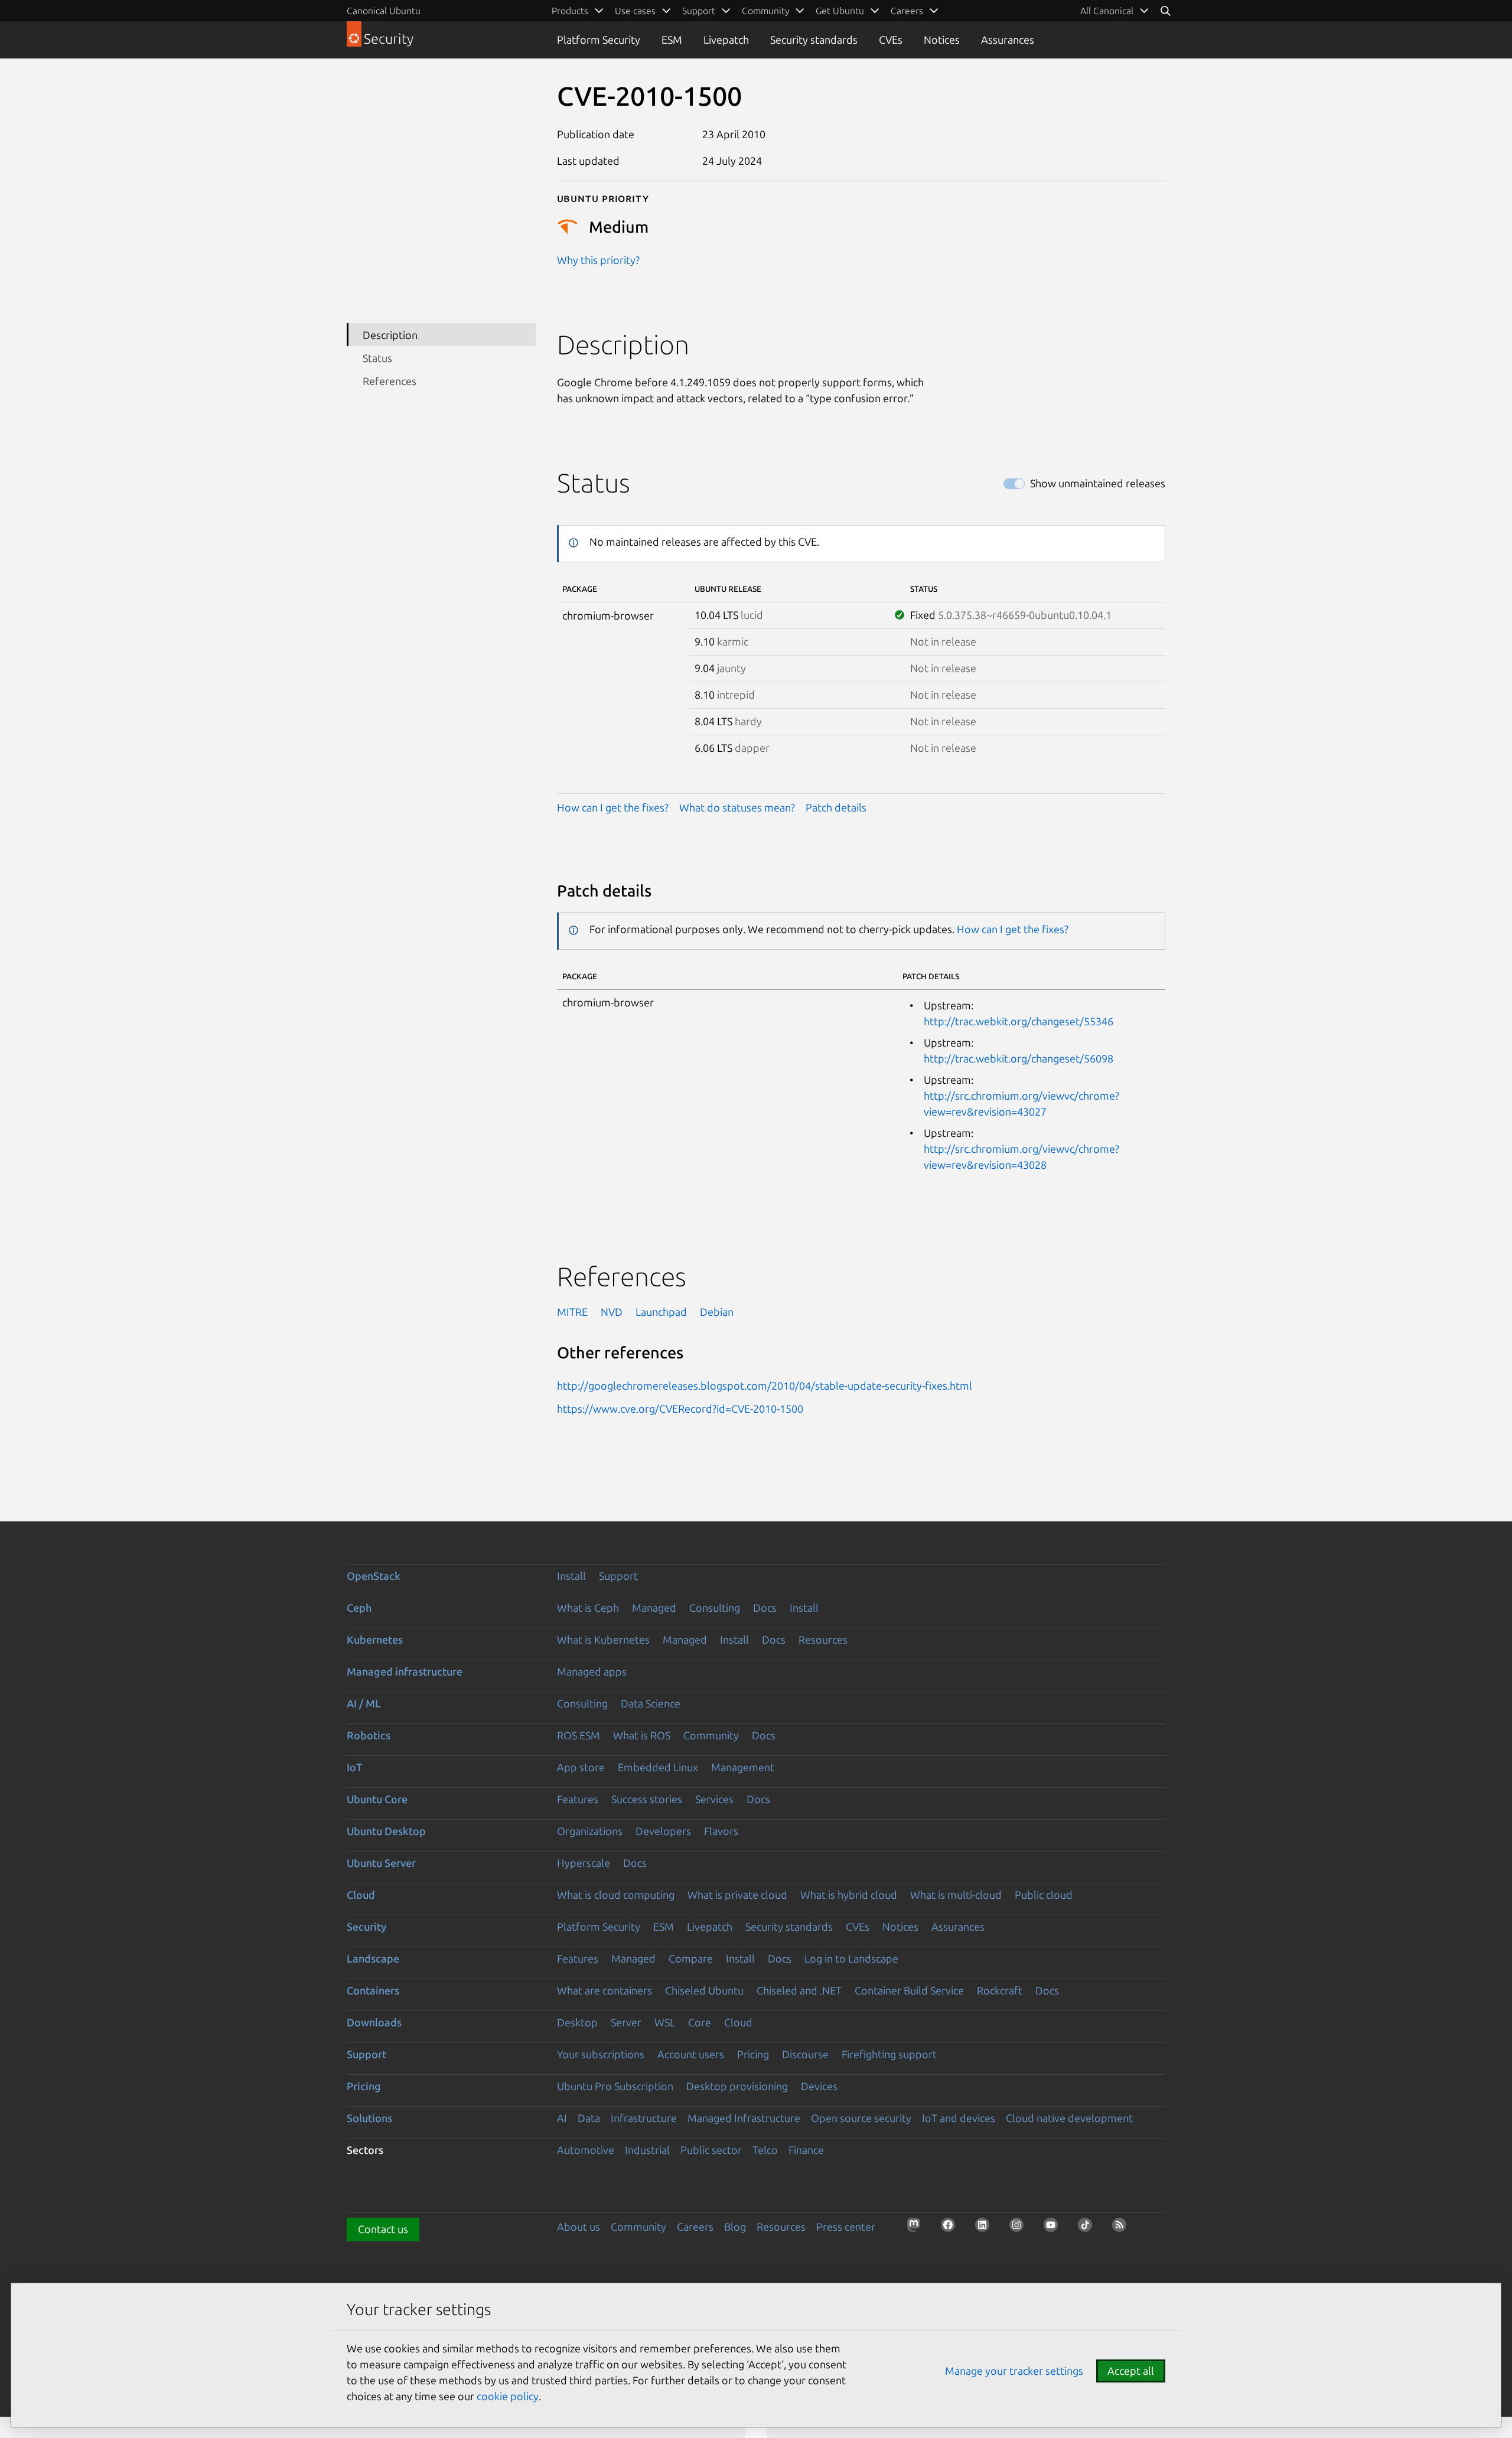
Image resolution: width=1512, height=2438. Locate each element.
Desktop (577, 2022)
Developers (663, 1831)
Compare (691, 1958)
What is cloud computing (616, 1895)
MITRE (572, 1312)
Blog (735, 2227)
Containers (373, 1990)
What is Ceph (588, 1608)
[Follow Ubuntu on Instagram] (1020, 2228)
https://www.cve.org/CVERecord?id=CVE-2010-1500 (680, 1409)
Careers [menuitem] (907, 11)
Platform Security (599, 40)
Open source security (861, 2118)
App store (581, 1767)
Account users (691, 2054)
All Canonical (1107, 11)
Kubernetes (375, 1640)
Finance (806, 2150)
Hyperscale (584, 1863)
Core (700, 2022)
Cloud (361, 1895)
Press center (846, 2227)
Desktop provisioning (737, 2086)
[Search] (1165, 11)
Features (578, 1799)
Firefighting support (889, 2054)
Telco (765, 2150)
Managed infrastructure (405, 1671)
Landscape (373, 1958)
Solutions (369, 2118)
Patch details (836, 807)
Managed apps (592, 1671)
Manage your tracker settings (1014, 2371)
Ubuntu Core (377, 1799)
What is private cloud (737, 1895)
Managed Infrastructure (744, 2118)
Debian (717, 1312)
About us (579, 2227)
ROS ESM (579, 1735)
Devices (819, 2086)
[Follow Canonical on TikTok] (1089, 2228)
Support (618, 1576)
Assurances (1008, 40)
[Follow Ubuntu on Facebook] (951, 2228)
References (390, 381)
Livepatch (726, 40)
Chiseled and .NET (799, 1990)
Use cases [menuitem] (635, 11)
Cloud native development (1069, 2118)
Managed (654, 1608)
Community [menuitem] (765, 11)
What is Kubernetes (603, 1640)
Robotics (369, 1735)
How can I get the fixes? (613, 807)
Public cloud (1044, 1895)
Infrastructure (644, 2118)
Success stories (647, 1799)
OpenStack (374, 1576)
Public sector (711, 2150)
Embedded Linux (658, 1767)
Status (377, 358)
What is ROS (642, 1735)
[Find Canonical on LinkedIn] (986, 2228)
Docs (765, 1608)
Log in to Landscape (851, 1958)
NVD (612, 1312)
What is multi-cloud (956, 1895)
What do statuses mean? (737, 807)
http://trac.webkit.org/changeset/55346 (1019, 1021)
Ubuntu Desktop (386, 1831)
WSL (665, 2022)
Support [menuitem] (699, 11)
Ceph (359, 1608)
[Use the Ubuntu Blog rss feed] (1123, 2228)
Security (366, 1927)
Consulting (715, 1608)
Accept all (1131, 2371)
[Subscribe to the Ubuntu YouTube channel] (1054, 2228)
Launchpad (661, 1312)
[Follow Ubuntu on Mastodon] (917, 2228)
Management (743, 1767)
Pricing (753, 2054)
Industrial (647, 2150)
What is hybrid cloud (849, 1895)
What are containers (605, 1990)
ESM (672, 40)
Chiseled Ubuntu (704, 1990)
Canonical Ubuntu (384, 11)
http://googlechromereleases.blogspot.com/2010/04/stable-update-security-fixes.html (765, 1386)
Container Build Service (909, 1990)
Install (571, 1576)
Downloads (374, 2022)
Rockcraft (1000, 1990)
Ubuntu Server (381, 1863)
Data (589, 2118)
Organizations (590, 1831)
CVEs (891, 40)
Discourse (805, 2054)
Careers (695, 2227)
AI (562, 2118)
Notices (942, 40)
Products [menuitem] (570, 11)
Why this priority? (598, 260)
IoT (354, 1767)
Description (390, 334)
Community (711, 1735)
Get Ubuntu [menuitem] (840, 11)
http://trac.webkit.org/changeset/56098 (1019, 1058)
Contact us (383, 2229)
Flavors (721, 1831)
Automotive (586, 2150)
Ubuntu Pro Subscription (615, 2086)
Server (626, 2022)
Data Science (651, 1703)
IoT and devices (959, 2118)
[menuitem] (1115, 11)
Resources (823, 1640)
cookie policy (508, 2396)
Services (714, 1799)
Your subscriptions (601, 2054)
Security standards (814, 40)
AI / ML (364, 1703)
